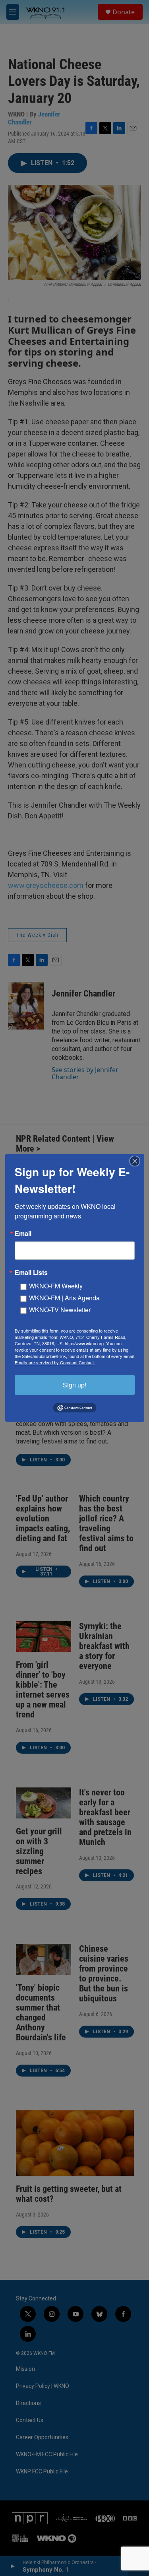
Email (23, 1234)
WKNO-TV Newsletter (60, 1310)
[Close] (137, 1161)
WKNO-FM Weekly (56, 1286)
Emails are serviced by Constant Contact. (55, 1362)
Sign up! (74, 1385)
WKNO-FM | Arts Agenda (64, 1298)
